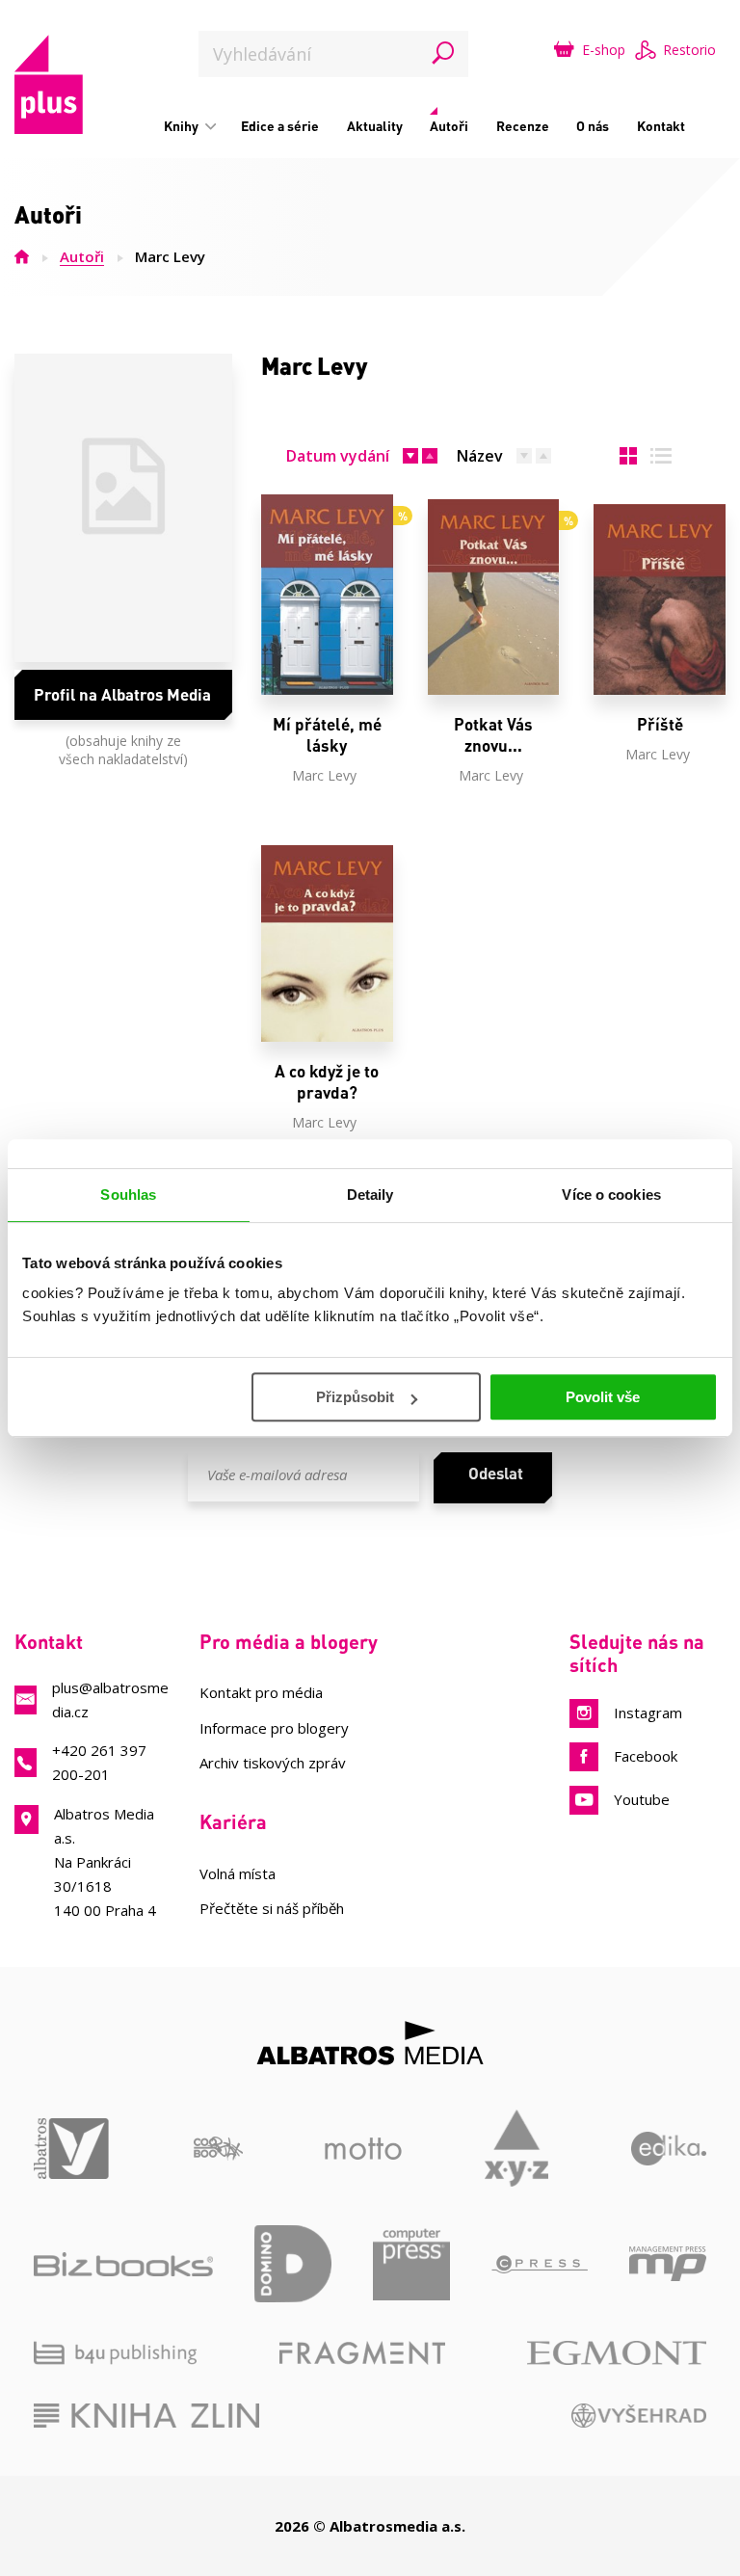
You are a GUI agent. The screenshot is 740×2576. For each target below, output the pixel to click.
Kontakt (661, 126)
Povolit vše (603, 1397)
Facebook (646, 1756)
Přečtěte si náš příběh (272, 1908)
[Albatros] (72, 2148)
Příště (660, 724)
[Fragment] (362, 2353)
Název (480, 456)
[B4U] (115, 2353)
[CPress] (540, 2264)
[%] (327, 597)
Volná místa (238, 1873)
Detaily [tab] (370, 1195)
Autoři (449, 126)
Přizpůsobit (355, 1397)
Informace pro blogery (274, 1728)
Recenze (523, 126)
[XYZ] (517, 2148)
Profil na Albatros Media (122, 694)
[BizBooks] (123, 2264)
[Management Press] (668, 2264)
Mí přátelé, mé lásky (327, 735)
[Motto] (363, 2148)
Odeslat (496, 1473)
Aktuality (375, 126)
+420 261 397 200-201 (99, 1762)
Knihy (183, 126)
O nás (593, 126)
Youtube (642, 1799)
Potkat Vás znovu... (493, 735)
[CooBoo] (218, 2148)
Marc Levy (324, 775)
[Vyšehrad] (639, 2416)
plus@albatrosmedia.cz (110, 1700)
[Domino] (293, 2264)
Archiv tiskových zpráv (273, 1763)
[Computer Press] (411, 2264)
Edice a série (280, 126)
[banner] (49, 84)
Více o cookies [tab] (611, 1195)
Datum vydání (338, 456)
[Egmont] (617, 2353)
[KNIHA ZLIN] (146, 2416)
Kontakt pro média (261, 1692)
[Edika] (669, 2148)
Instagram (648, 1713)
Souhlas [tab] (128, 1195)
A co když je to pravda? (327, 1082)
